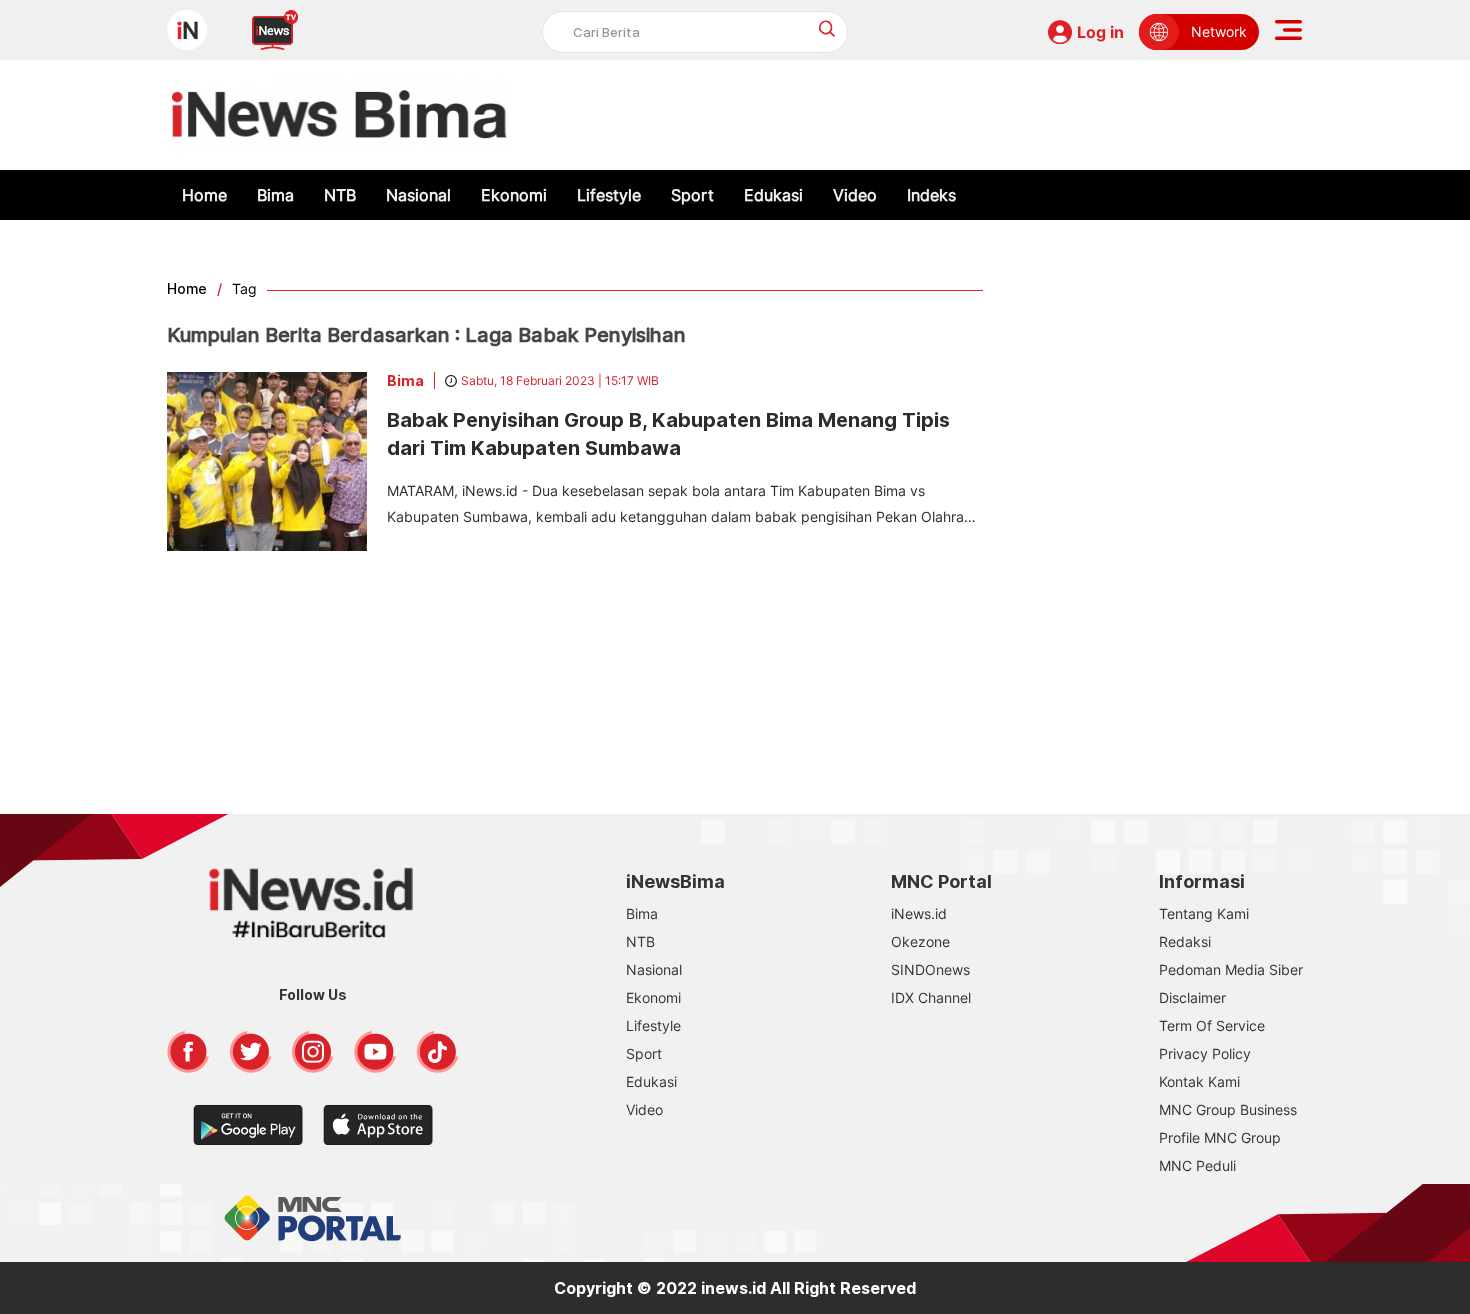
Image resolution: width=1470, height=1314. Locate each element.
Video (855, 195)
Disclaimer (1192, 997)
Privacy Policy (1205, 1053)
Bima (275, 195)
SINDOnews (930, 969)
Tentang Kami (1204, 913)
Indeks (931, 195)
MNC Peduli (1197, 1165)
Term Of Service (1212, 1025)
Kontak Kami (1199, 1081)
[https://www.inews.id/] (339, 115)
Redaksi (1185, 941)
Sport (692, 195)
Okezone (920, 941)
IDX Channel (931, 997)
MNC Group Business (1228, 1109)
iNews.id (919, 913)
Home (204, 195)
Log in (1100, 32)
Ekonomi (514, 195)
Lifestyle (609, 195)
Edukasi (773, 195)
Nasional (418, 195)
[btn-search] (827, 28)
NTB (340, 195)
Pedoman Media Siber (1231, 969)
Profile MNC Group (1220, 1137)
